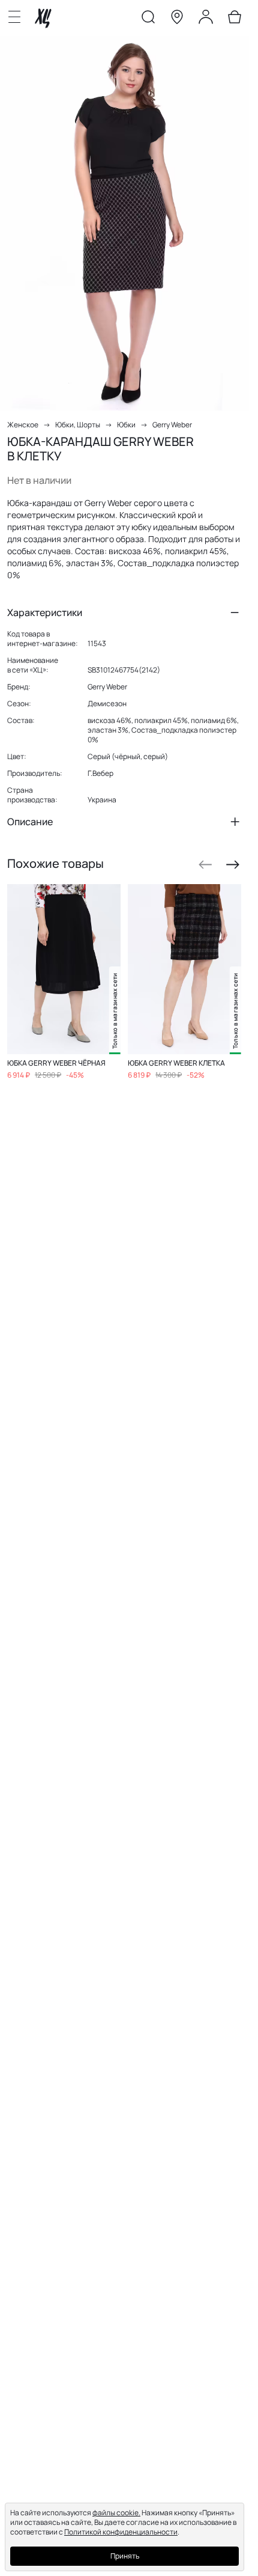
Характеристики (45, 612)
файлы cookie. (116, 2513)
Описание (30, 822)
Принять (125, 2556)
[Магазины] (177, 19)
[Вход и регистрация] (206, 19)
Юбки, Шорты (78, 425)
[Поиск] (148, 19)
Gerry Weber (172, 425)
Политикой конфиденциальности (121, 2532)
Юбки (126, 425)
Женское (23, 425)
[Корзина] (235, 19)
